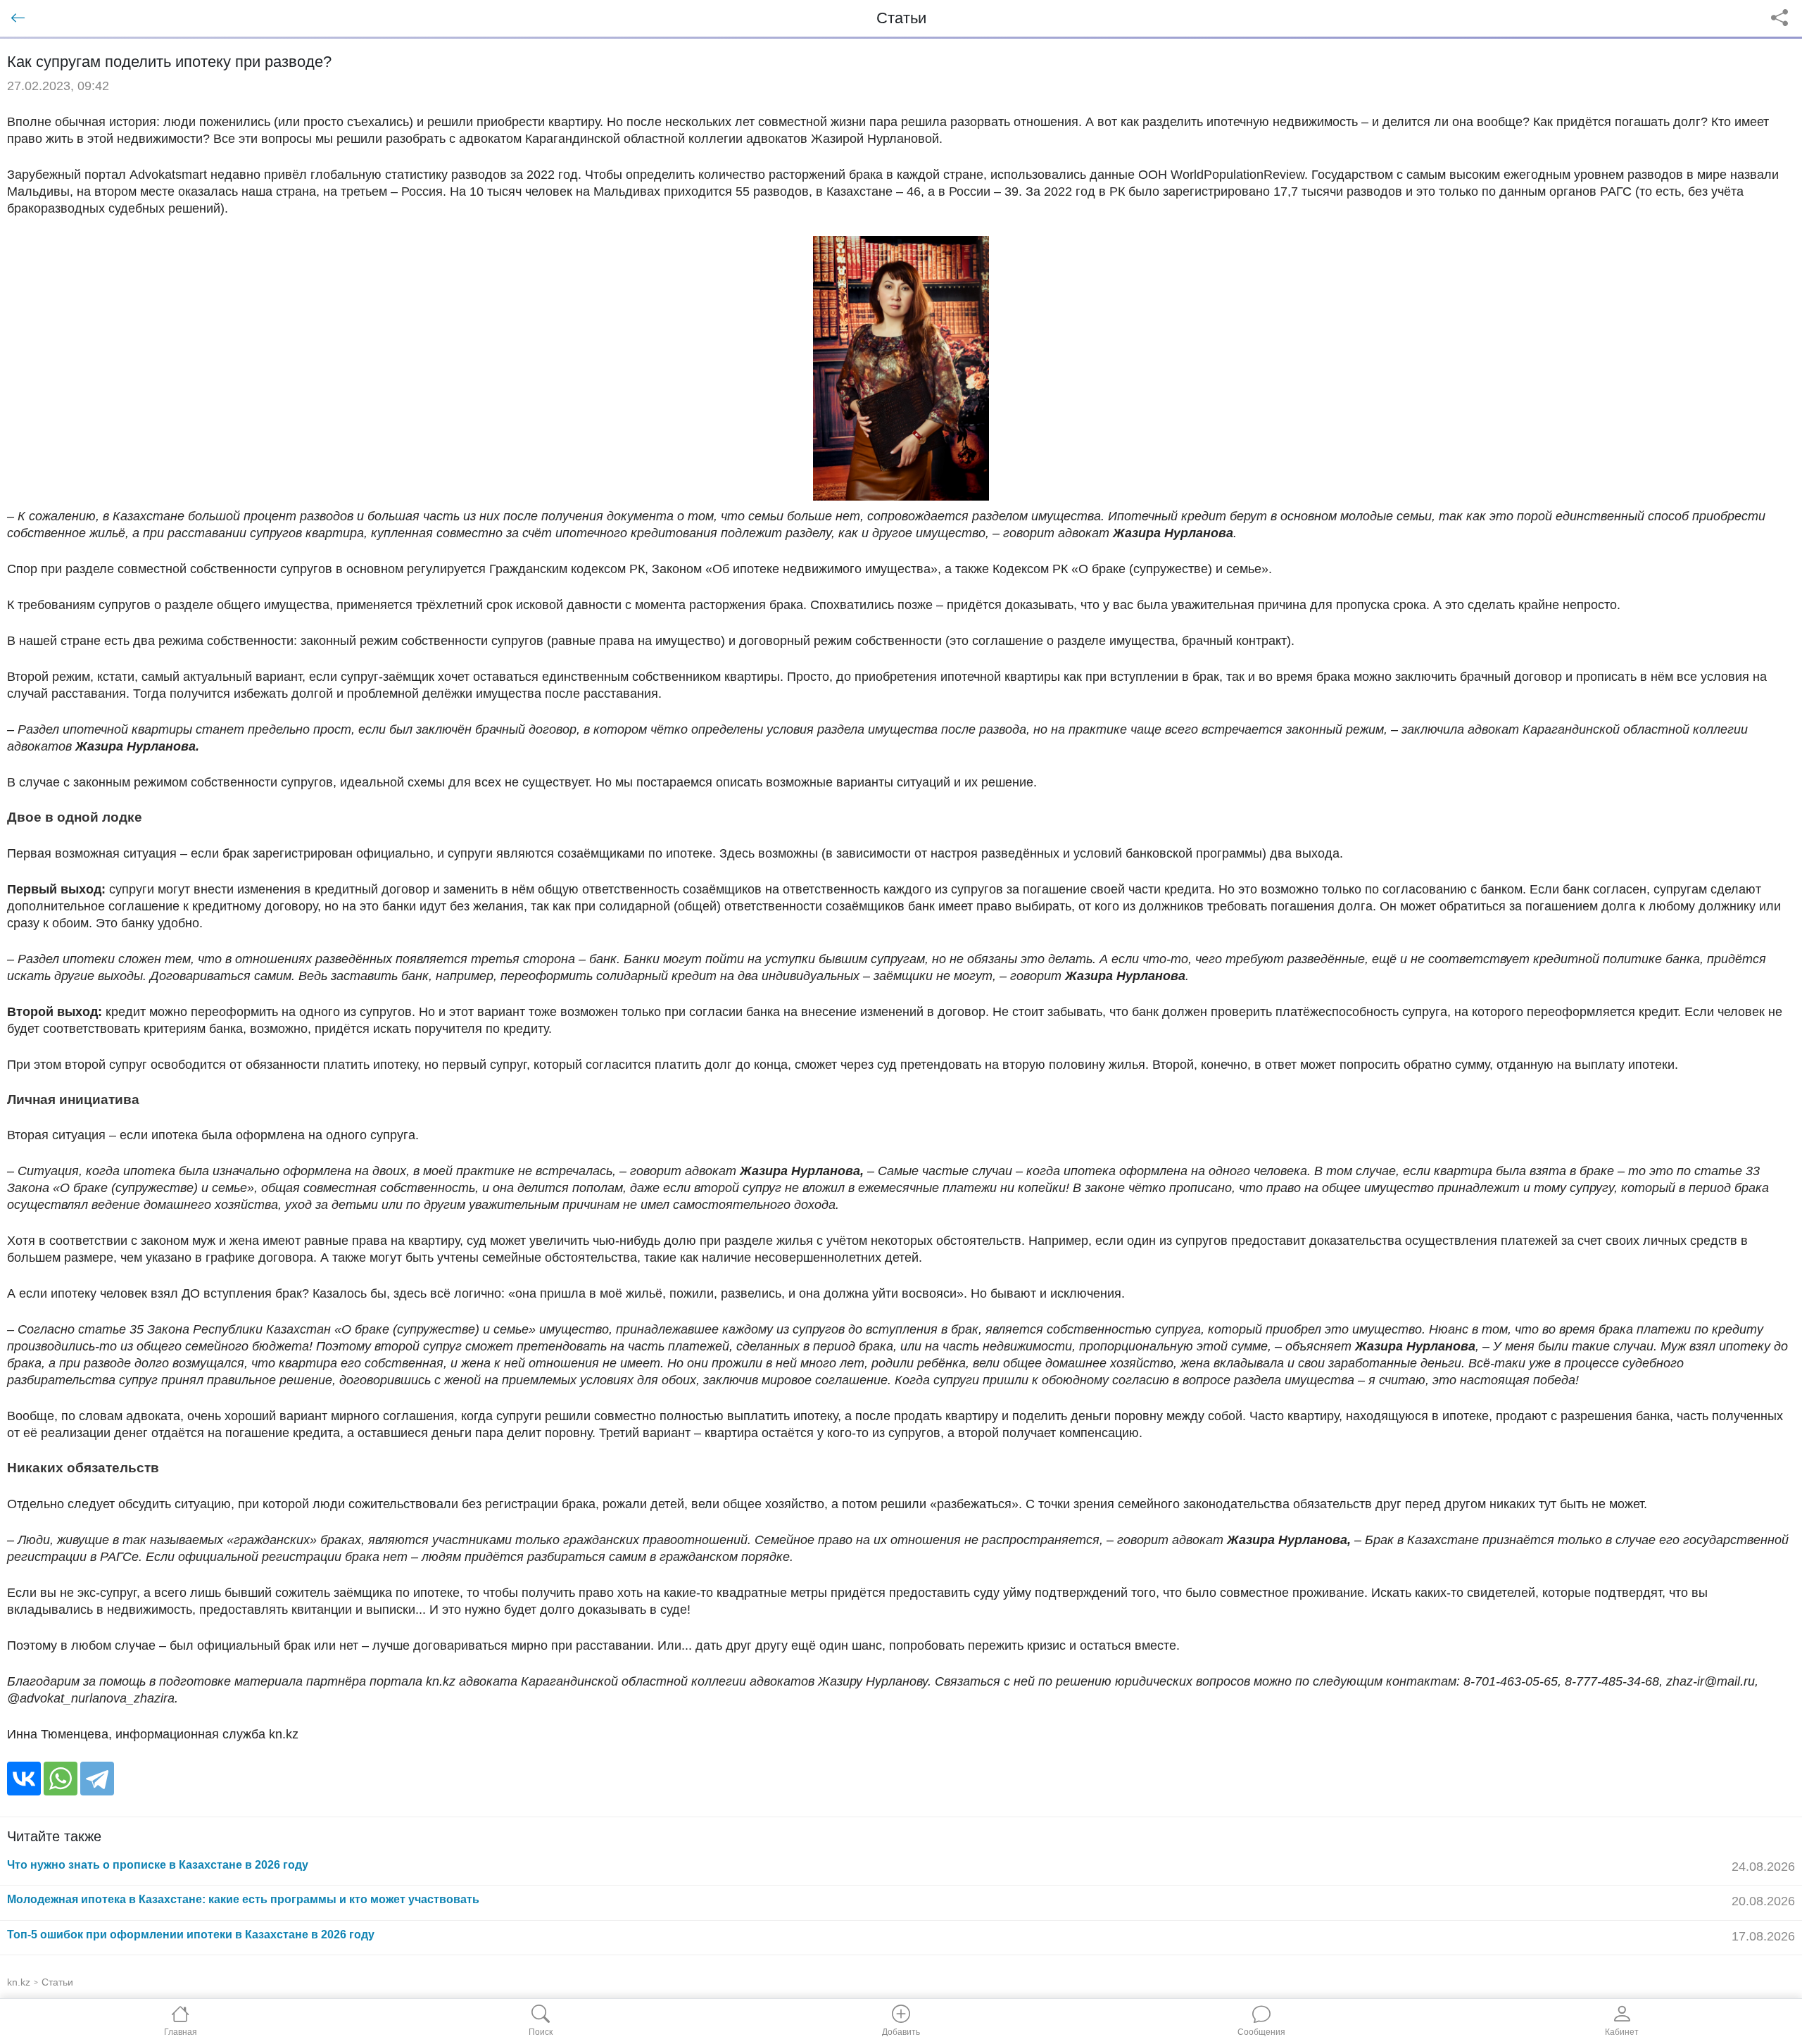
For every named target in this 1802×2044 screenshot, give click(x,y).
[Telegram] (97, 1779)
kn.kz (19, 1982)
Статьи (57, 1982)
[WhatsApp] (61, 1779)
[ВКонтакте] (24, 1779)
